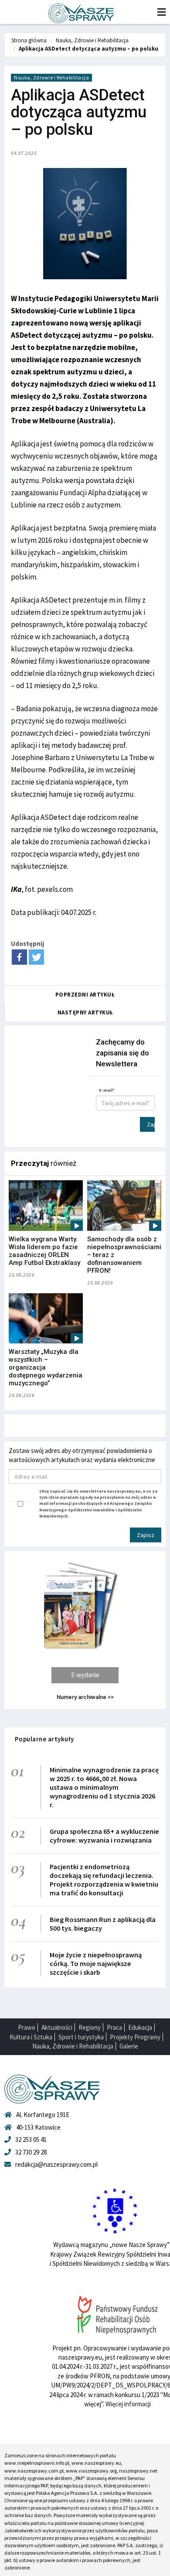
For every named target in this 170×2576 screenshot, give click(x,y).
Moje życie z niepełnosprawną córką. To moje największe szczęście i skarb (96, 1963)
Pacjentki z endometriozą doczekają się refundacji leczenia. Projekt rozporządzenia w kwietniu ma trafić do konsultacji (104, 1880)
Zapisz (151, 1124)
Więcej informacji (128, 2404)
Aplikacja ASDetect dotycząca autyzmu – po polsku (88, 49)
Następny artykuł (85, 1012)
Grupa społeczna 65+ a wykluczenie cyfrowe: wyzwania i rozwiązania (104, 1836)
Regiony (90, 2027)
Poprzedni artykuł (85, 995)
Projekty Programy (135, 2037)
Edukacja (140, 2027)
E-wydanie (85, 1675)
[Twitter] (36, 957)
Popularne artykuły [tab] (44, 1739)
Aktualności (57, 2027)
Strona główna (29, 40)
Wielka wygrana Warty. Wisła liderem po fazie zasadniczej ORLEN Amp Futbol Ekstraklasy (44, 1251)
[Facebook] (19, 957)
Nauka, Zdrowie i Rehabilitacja (92, 40)
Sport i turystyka (81, 2037)
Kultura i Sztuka (31, 2037)
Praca (114, 2027)
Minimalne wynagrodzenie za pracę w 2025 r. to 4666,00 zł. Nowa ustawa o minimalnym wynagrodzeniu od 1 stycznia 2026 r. (104, 1787)
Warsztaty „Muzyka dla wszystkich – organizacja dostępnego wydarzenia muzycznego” (46, 1367)
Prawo (27, 2027)
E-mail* (107, 1090)
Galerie (129, 2046)
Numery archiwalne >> (85, 1697)
